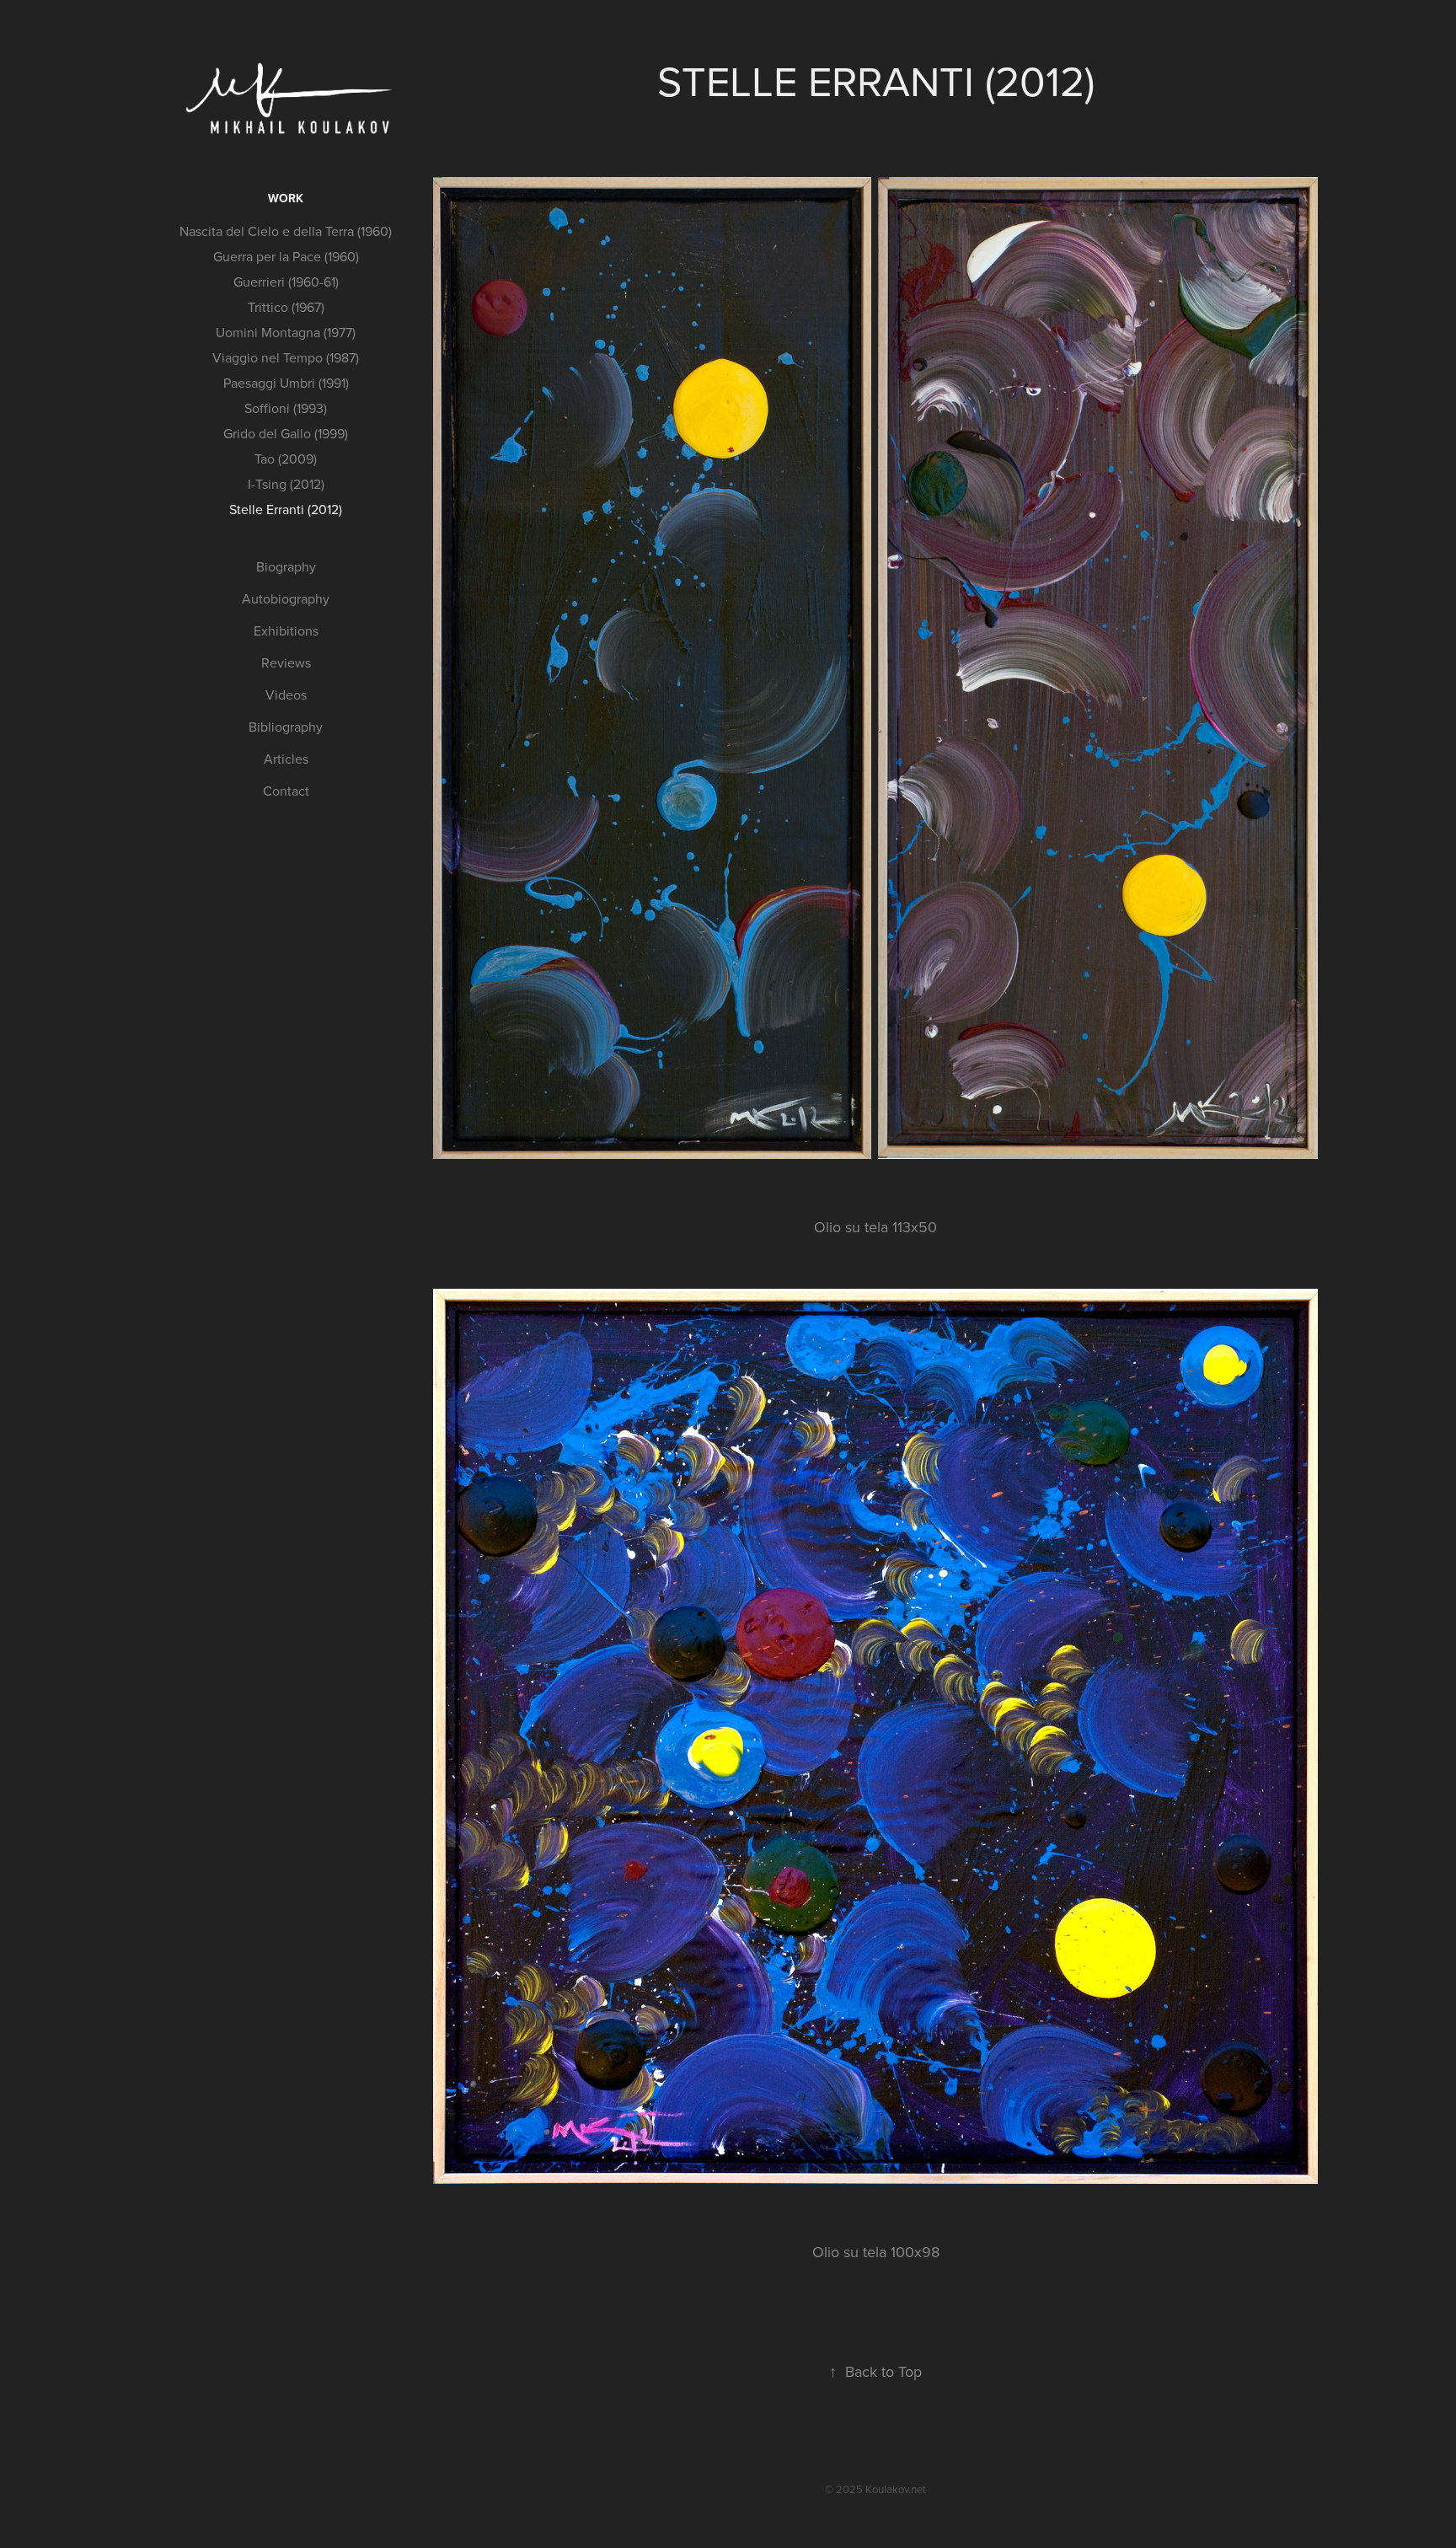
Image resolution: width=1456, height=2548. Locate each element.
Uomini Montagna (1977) (286, 332)
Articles (286, 759)
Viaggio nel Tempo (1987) (286, 357)
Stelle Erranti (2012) (286, 509)
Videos (286, 695)
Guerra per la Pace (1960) (286, 256)
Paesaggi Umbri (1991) (286, 383)
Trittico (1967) (286, 307)
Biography (286, 566)
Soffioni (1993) (286, 408)
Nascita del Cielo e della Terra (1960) (286, 231)
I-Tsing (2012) (286, 484)
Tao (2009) (286, 459)
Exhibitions (286, 630)
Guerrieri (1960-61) (286, 282)
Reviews (286, 662)
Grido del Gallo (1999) (286, 433)
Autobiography (286, 598)
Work (286, 198)
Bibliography (286, 727)
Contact (286, 791)
